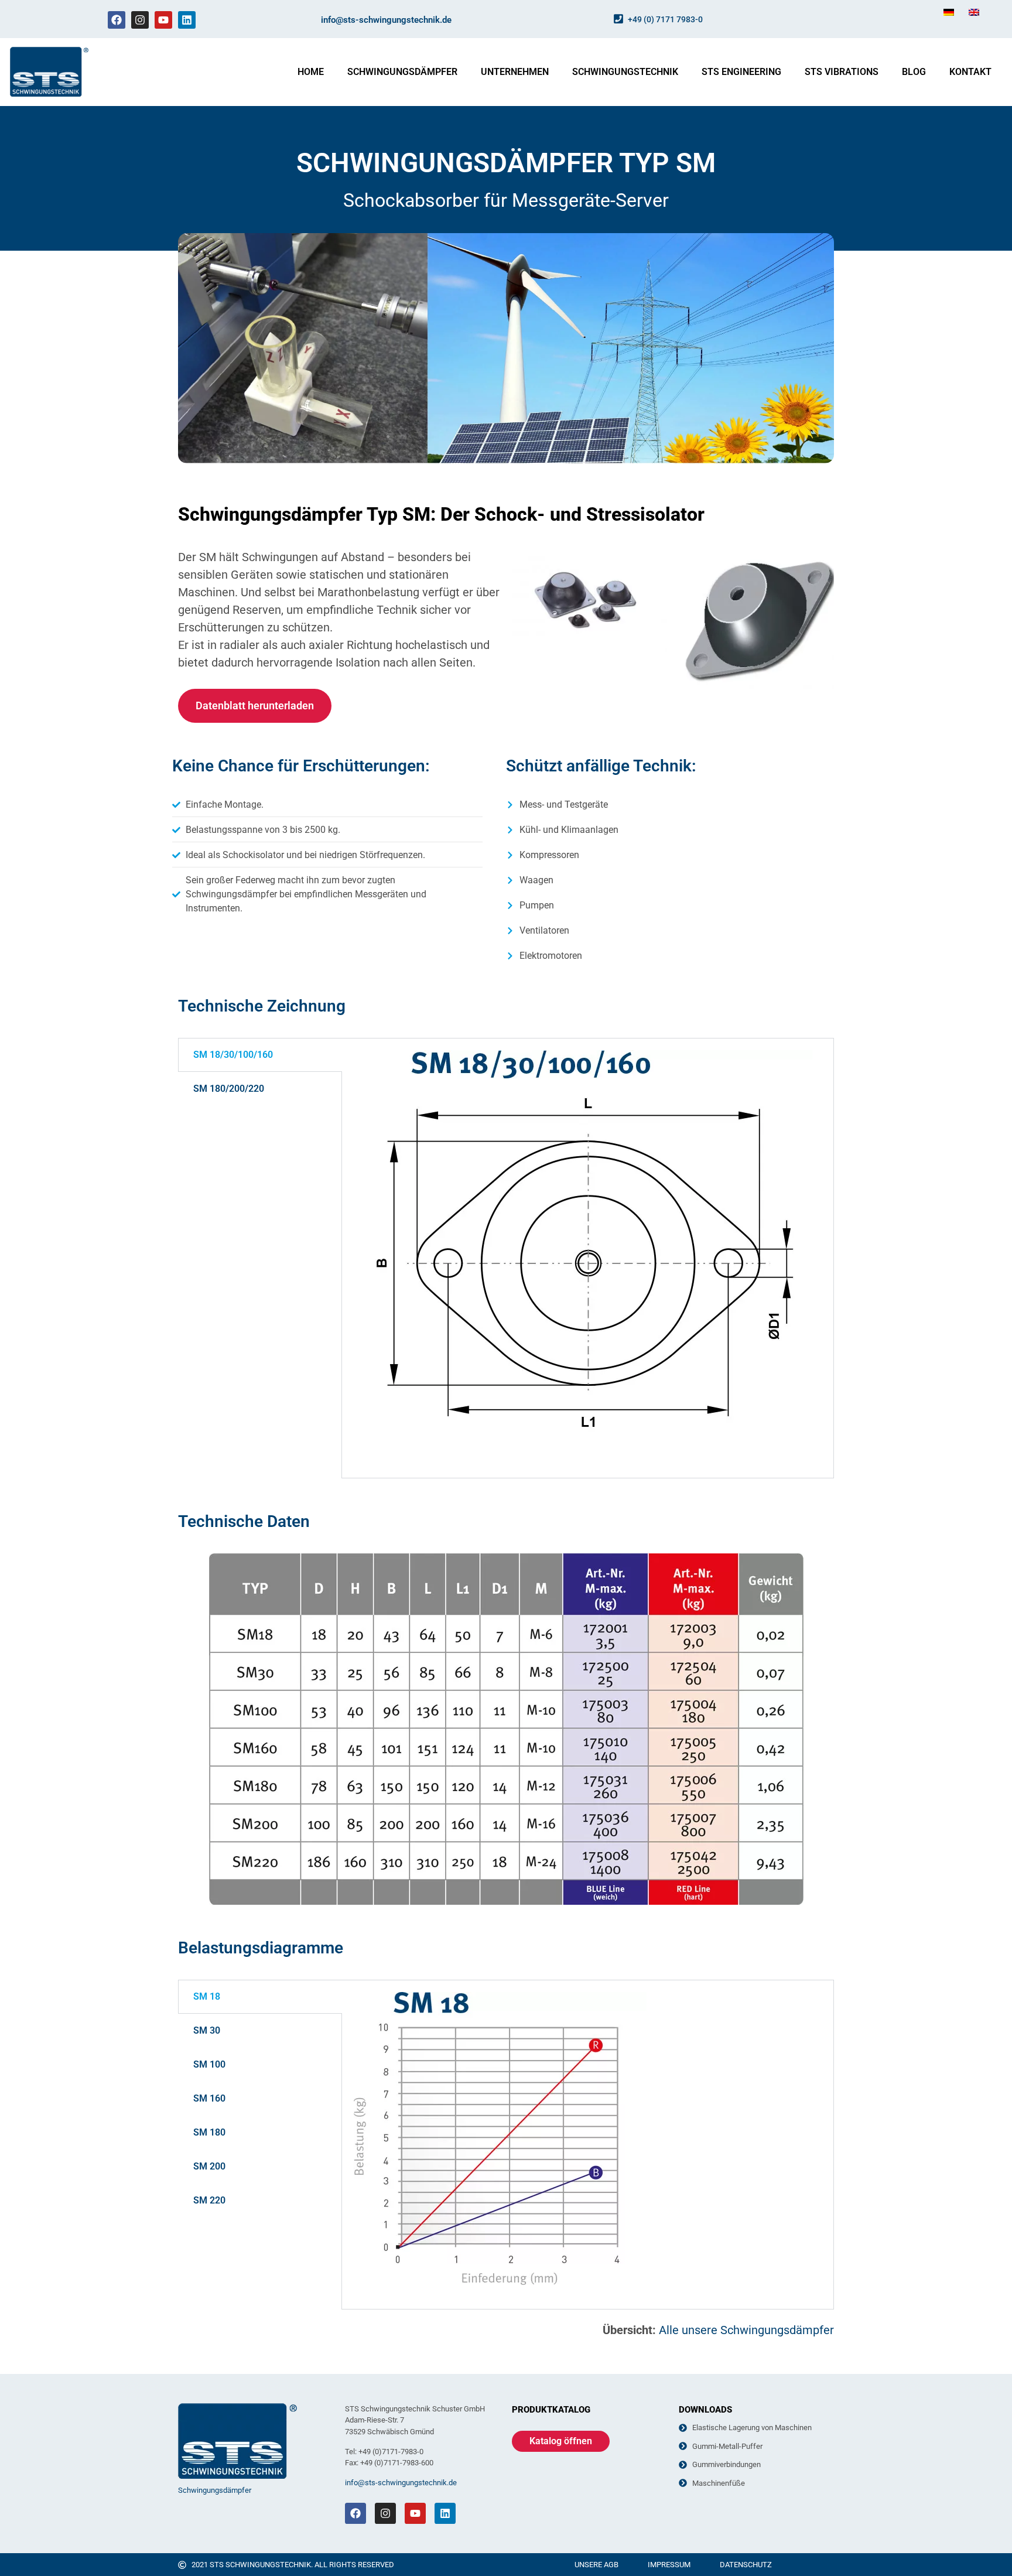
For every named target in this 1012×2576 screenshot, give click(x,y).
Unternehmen (515, 72)
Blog (914, 72)
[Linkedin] (187, 20)
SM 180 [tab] (209, 2132)
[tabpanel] (588, 1258)
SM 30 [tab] (207, 2030)
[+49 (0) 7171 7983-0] (618, 19)
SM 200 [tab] (209, 2166)
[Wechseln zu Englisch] (974, 12)
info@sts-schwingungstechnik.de (386, 20)
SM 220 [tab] (209, 2200)
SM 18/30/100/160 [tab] (233, 1055)
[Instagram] (140, 20)
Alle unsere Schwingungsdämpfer (746, 2330)
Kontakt (970, 72)
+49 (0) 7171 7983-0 (665, 19)
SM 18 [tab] (207, 1996)
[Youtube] (163, 20)
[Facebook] (117, 20)
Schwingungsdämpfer (402, 72)
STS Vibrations (842, 72)
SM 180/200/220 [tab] (229, 1089)
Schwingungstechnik (625, 72)
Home (311, 72)
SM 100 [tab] (209, 2064)
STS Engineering (741, 72)
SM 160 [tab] (209, 2098)
